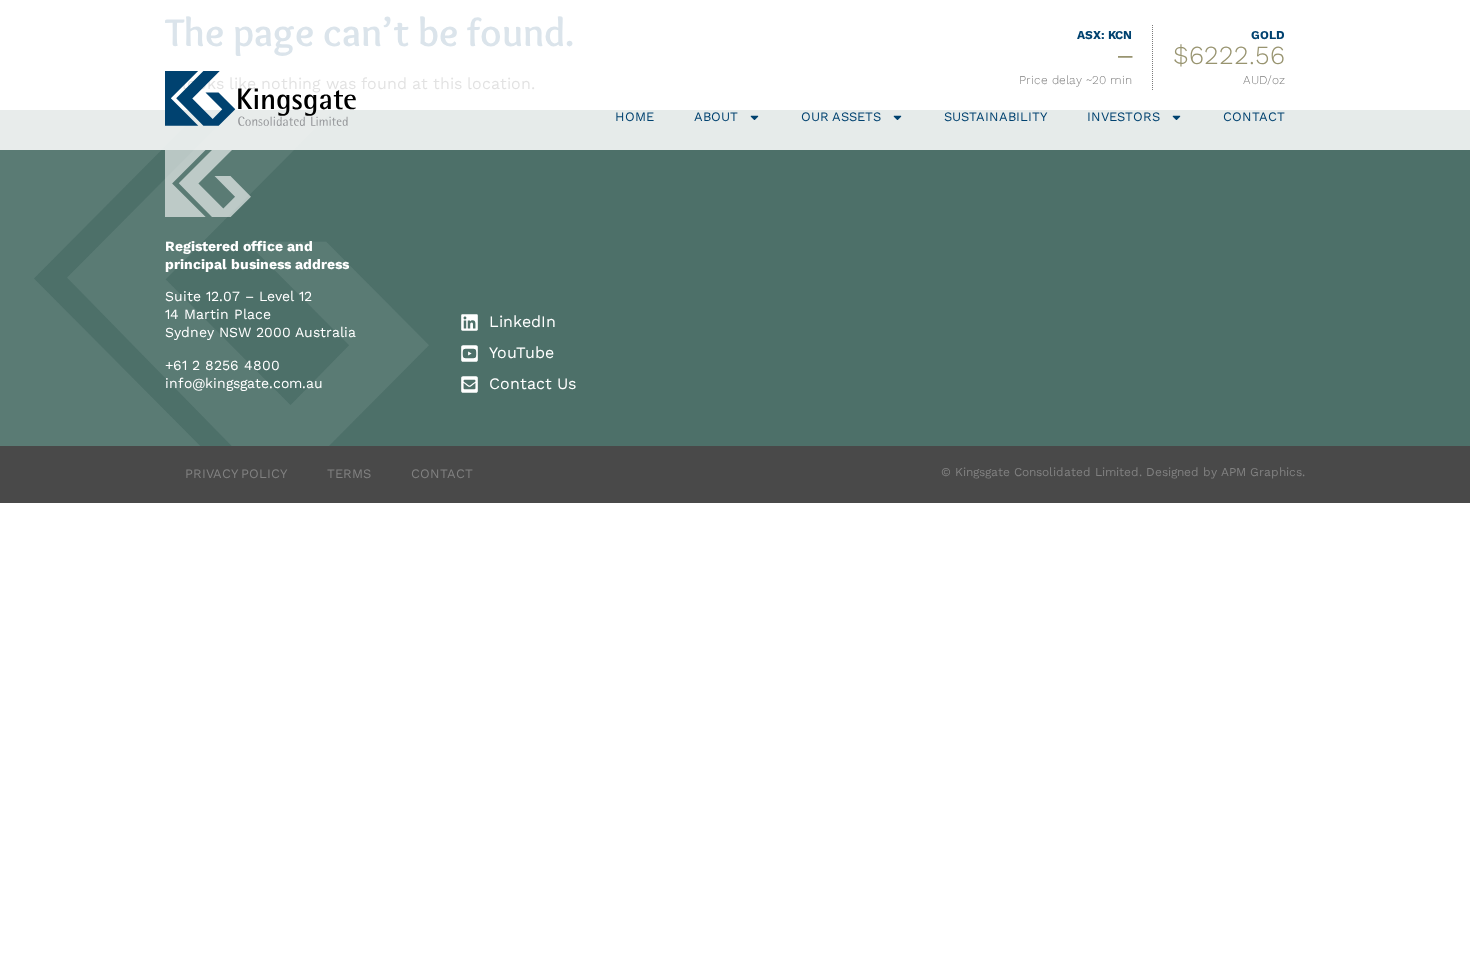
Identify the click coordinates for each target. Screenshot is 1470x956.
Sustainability (995, 116)
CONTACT (442, 473)
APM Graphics (1261, 472)
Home (634, 116)
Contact (1254, 116)
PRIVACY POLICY (236, 473)
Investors (1123, 116)
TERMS (349, 473)
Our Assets (841, 116)
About (716, 116)
